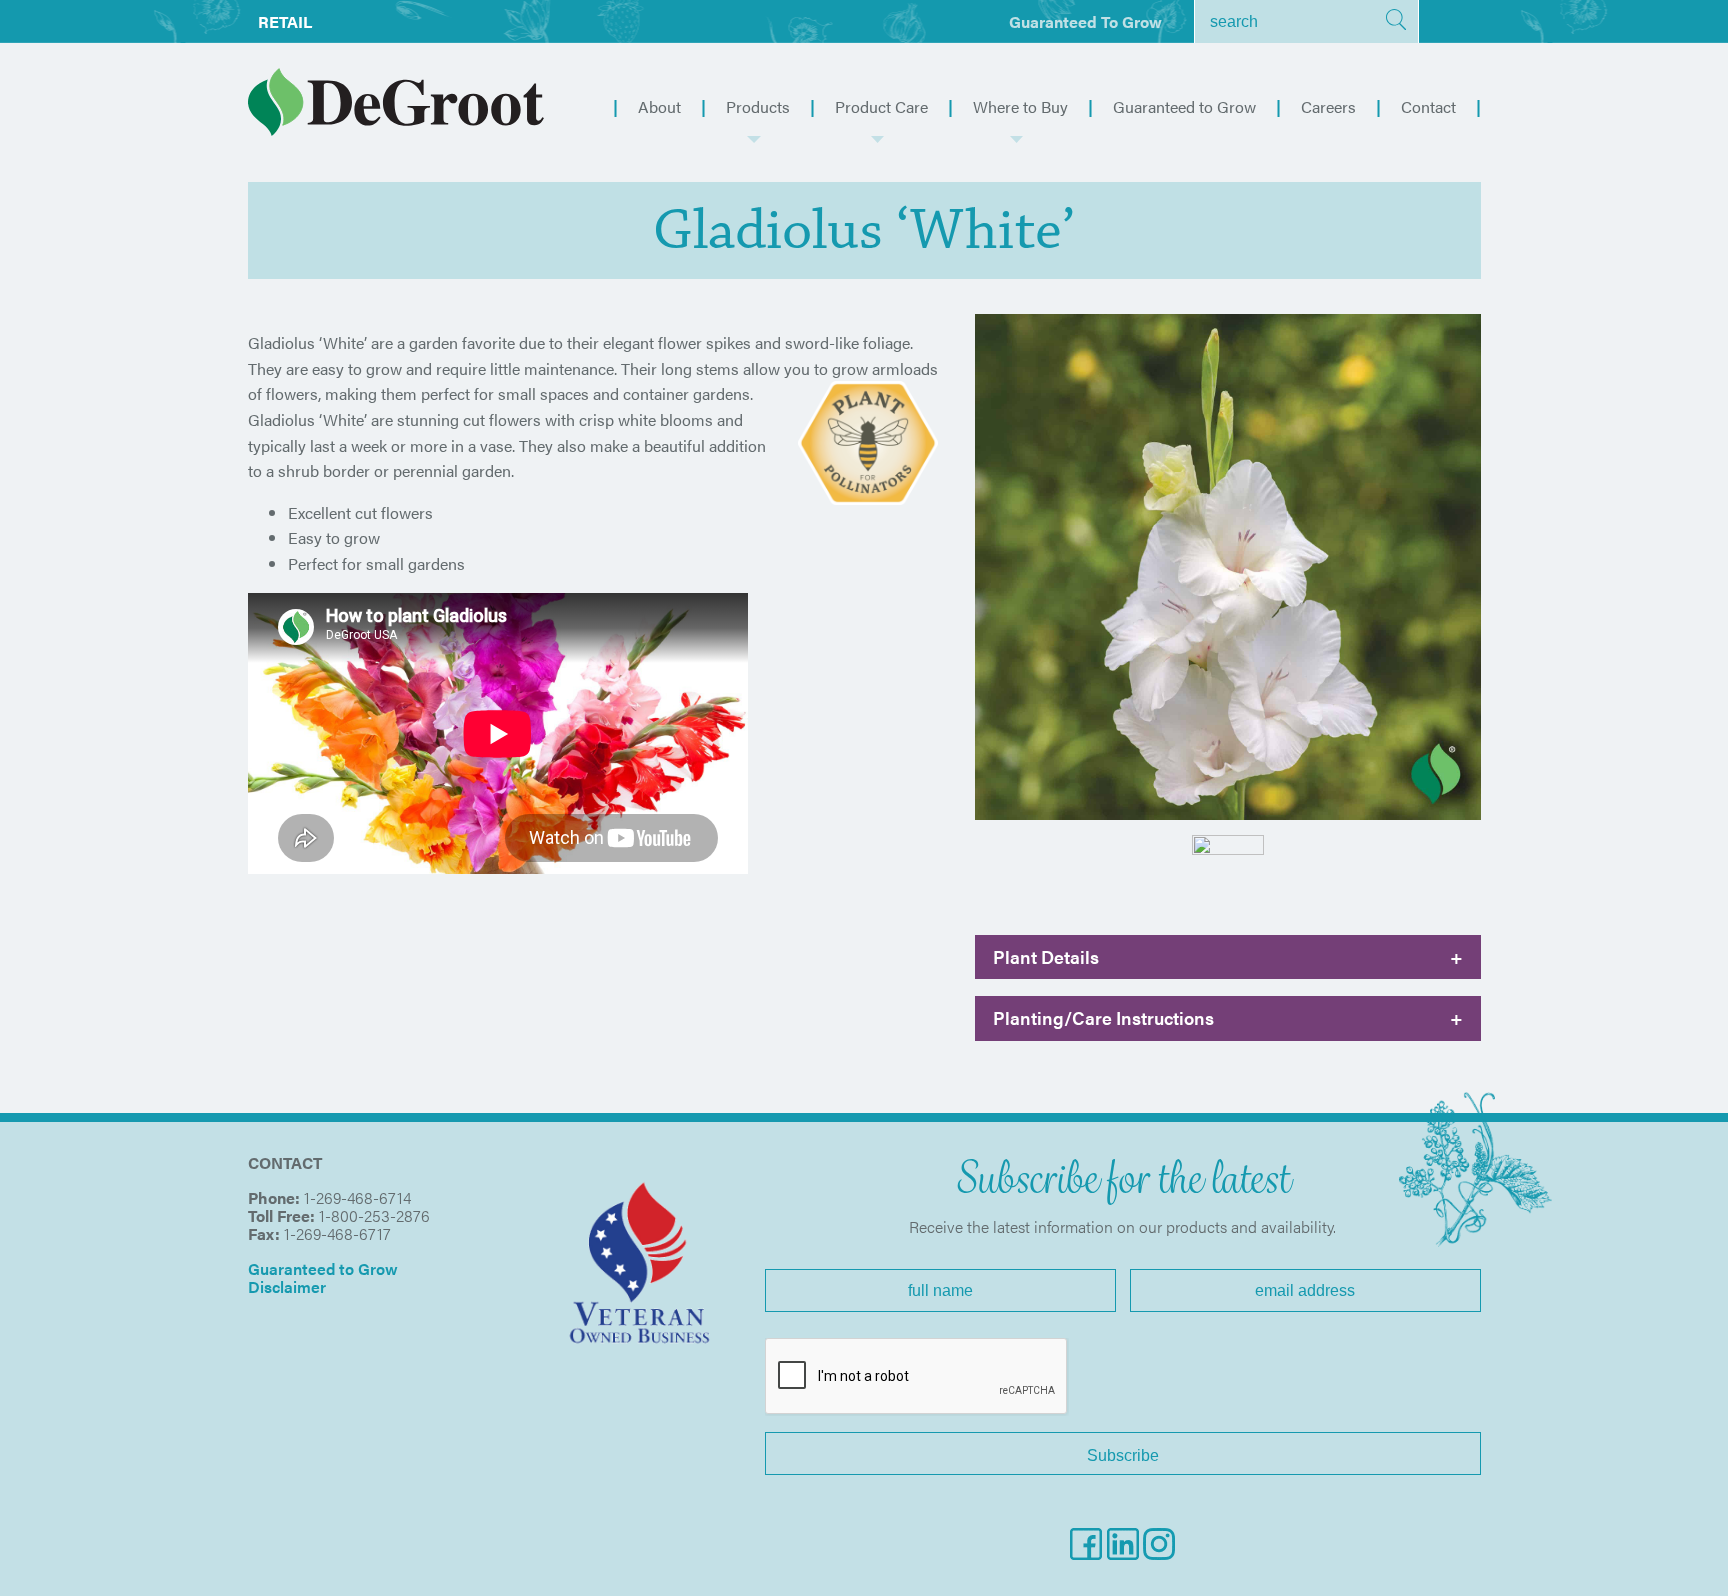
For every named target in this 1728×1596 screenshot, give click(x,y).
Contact (1428, 106)
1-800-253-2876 (374, 1215)
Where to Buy (1020, 106)
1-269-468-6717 (337, 1233)
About (659, 106)
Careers (1328, 106)
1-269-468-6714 (357, 1197)
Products (758, 106)
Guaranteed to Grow (1085, 21)
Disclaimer (287, 1286)
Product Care (881, 106)
